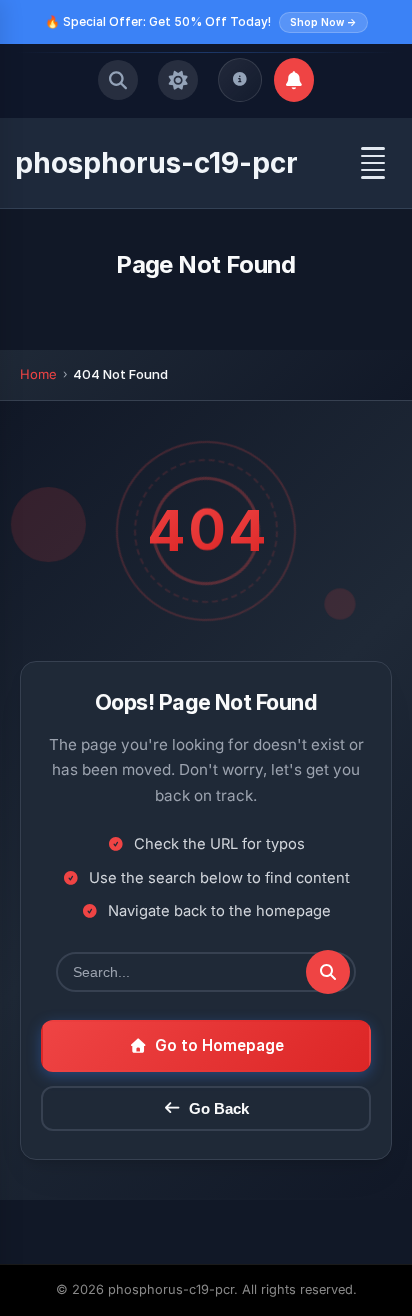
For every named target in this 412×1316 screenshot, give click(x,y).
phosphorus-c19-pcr (156, 163)
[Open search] (118, 80)
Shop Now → (323, 22)
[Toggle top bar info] (240, 80)
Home (38, 374)
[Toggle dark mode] (178, 80)
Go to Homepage (219, 1045)
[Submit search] (328, 972)
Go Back (219, 1108)
